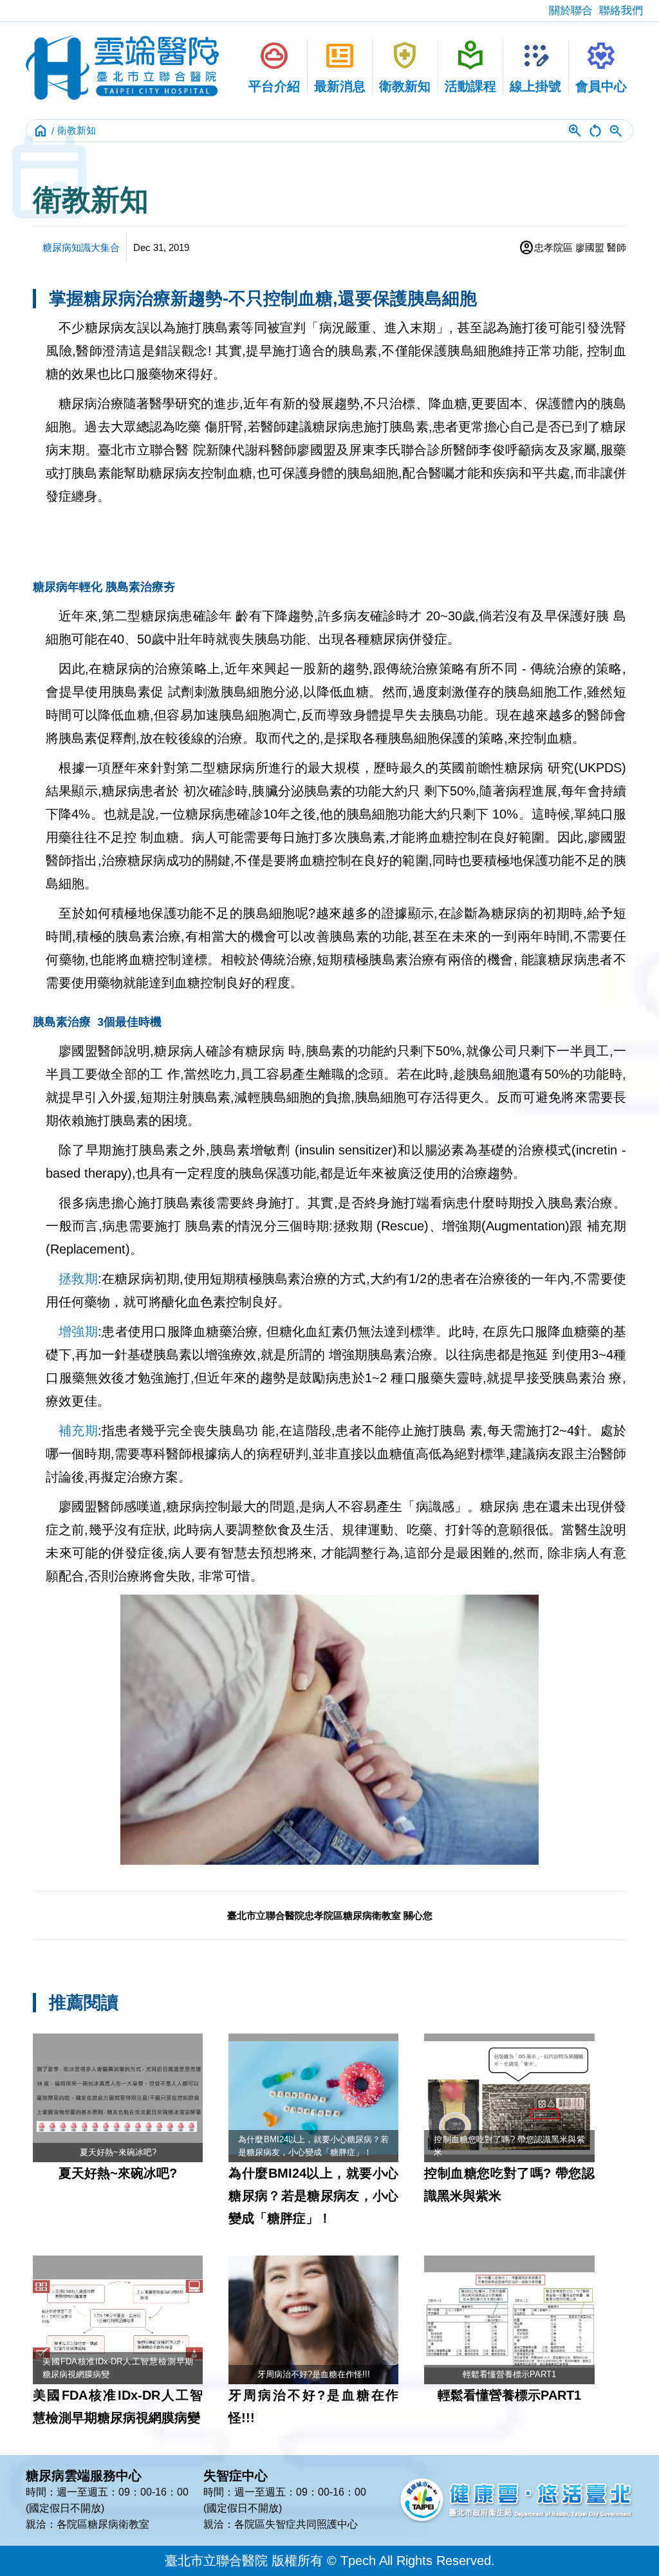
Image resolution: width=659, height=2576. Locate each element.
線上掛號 (535, 66)
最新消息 (340, 66)
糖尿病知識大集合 (81, 247)
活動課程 (470, 66)
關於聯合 (571, 11)
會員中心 (601, 66)
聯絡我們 (621, 11)
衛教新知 (405, 66)
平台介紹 (274, 66)
